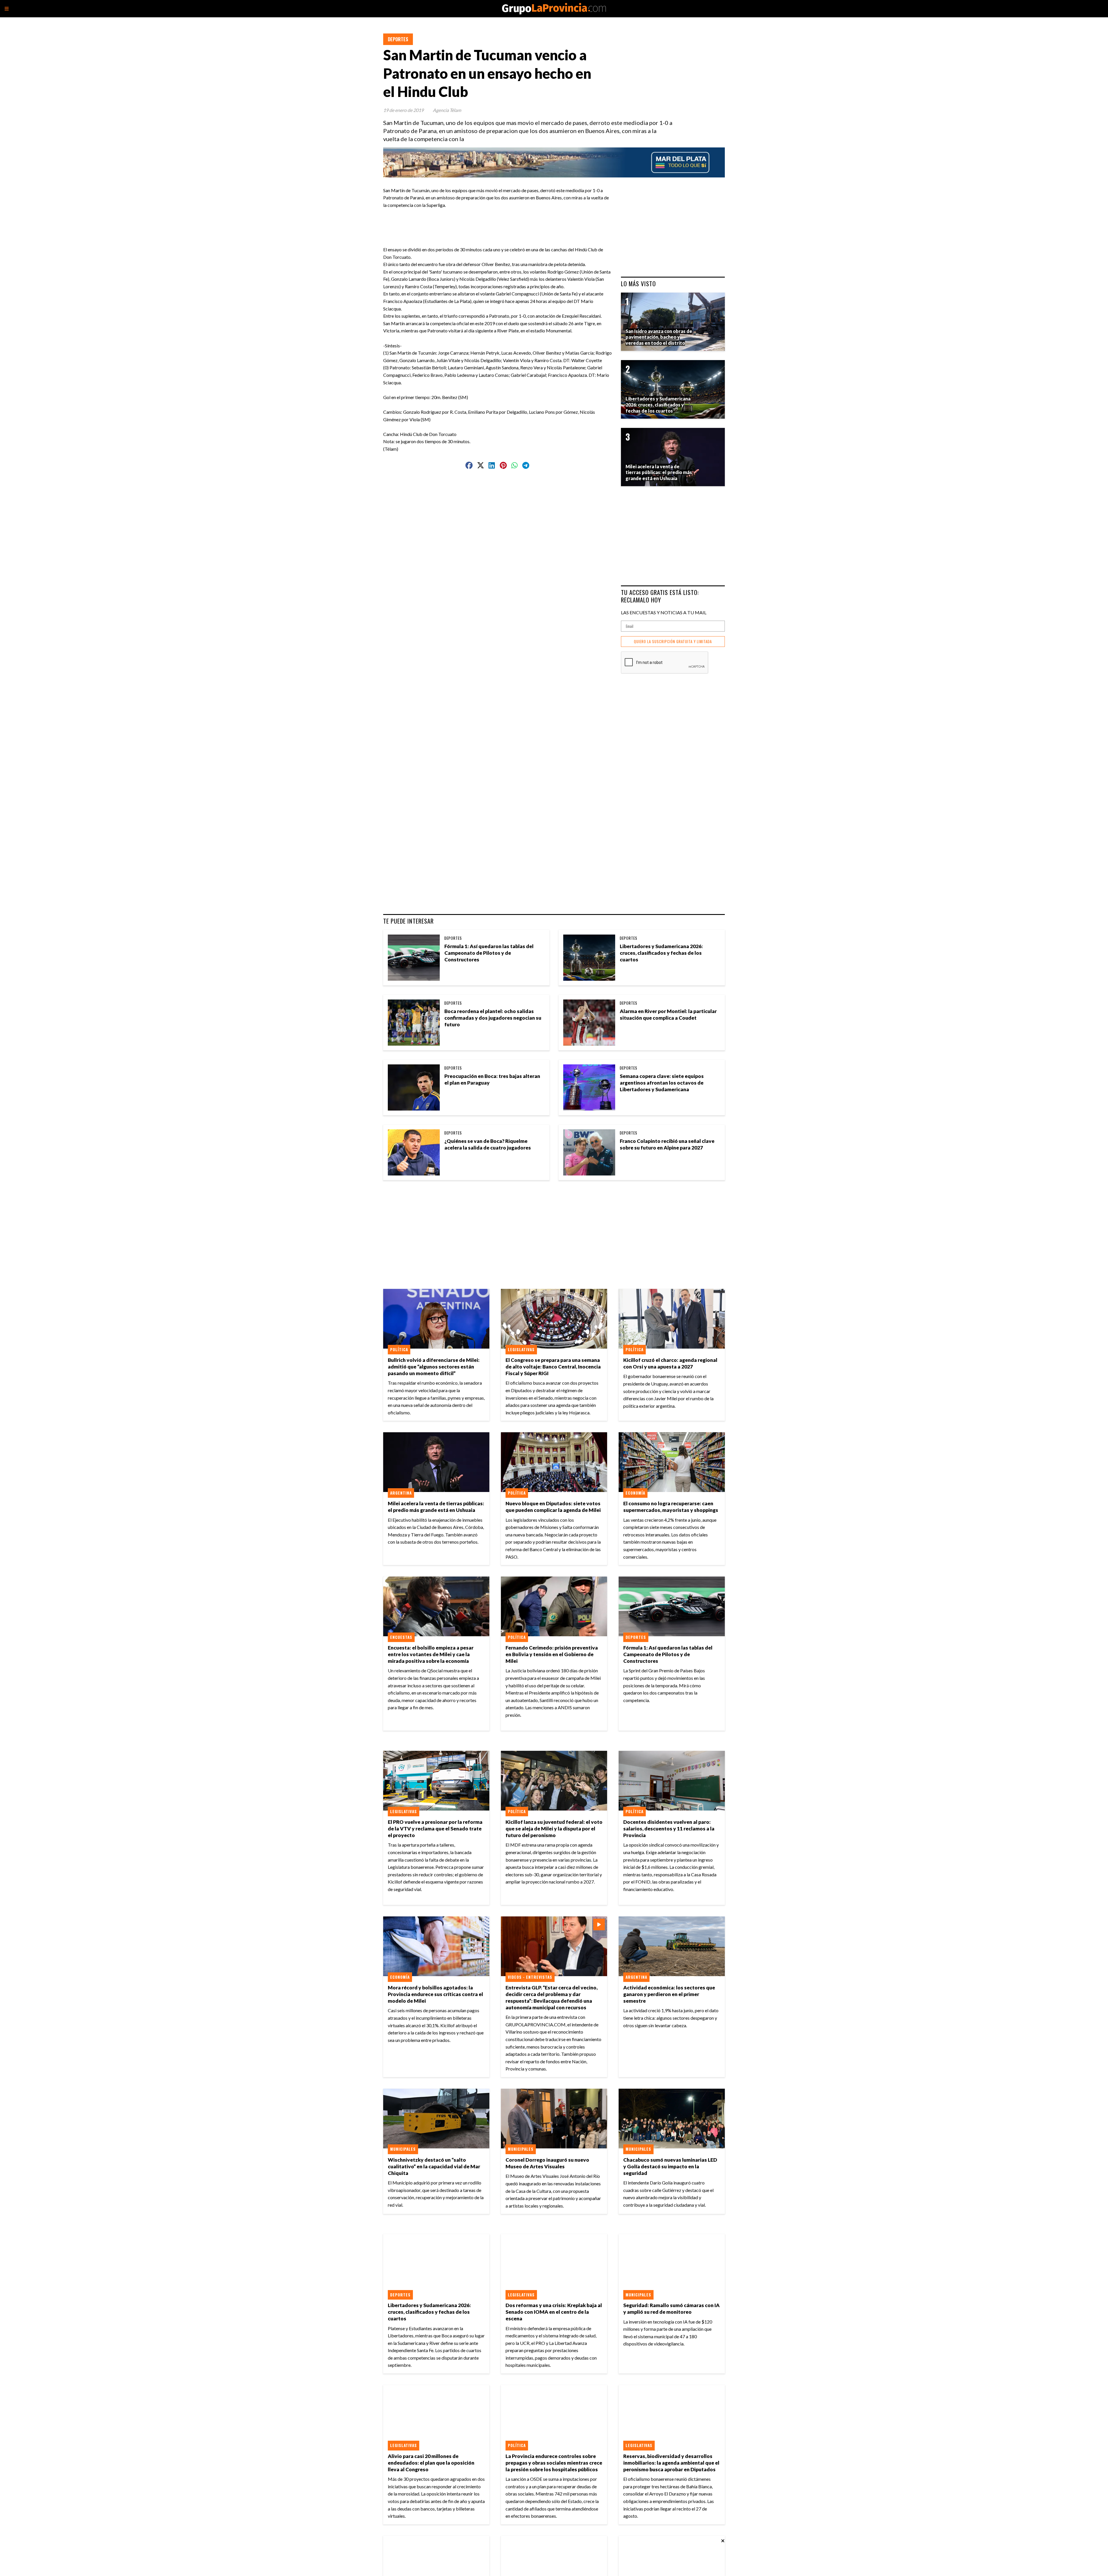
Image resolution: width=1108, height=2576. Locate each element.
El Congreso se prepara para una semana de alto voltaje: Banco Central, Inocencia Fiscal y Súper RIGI (553, 1367)
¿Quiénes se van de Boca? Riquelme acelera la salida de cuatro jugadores (488, 1144)
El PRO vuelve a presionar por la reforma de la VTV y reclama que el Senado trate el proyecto (435, 1829)
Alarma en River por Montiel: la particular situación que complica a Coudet (668, 1014)
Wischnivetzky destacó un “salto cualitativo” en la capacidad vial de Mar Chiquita (434, 2166)
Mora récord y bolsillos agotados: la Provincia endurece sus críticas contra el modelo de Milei (435, 1994)
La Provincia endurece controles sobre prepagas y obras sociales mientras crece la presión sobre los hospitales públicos (554, 2463)
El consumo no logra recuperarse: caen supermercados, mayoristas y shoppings (671, 1507)
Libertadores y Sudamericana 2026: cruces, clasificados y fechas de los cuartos (661, 953)
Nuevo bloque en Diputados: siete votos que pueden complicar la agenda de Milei (553, 1507)
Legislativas (521, 1349)
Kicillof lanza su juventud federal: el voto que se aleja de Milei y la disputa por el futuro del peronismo (554, 1829)
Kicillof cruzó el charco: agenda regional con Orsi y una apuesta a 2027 (670, 1363)
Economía (635, 1493)
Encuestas (401, 1637)
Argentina (401, 1493)
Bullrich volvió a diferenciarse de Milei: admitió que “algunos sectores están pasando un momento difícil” (434, 1367)
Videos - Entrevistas (530, 1977)
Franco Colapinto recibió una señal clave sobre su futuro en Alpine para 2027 (667, 1144)
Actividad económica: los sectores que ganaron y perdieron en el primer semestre (669, 1994)
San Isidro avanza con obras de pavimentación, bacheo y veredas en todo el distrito (659, 337)
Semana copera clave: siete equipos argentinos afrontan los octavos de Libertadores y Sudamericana (662, 1083)
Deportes (398, 39)
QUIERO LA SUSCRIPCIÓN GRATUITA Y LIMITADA (673, 642)
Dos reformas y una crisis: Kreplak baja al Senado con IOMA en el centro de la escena (554, 2312)
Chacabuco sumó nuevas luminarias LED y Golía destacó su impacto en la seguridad (670, 2166)
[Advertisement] (500, 222)
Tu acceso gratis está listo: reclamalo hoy (660, 596)
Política (399, 1349)
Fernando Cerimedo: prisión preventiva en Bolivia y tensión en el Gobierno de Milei (552, 1654)
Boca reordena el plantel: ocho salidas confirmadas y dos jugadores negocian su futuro (493, 1018)
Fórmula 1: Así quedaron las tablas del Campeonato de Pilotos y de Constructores (489, 953)
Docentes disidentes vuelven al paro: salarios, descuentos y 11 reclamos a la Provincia (669, 1829)
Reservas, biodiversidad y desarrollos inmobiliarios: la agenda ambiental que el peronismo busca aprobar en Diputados (671, 2463)
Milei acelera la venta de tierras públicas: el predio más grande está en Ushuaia (436, 1507)
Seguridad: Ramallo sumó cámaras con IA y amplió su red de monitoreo (671, 2309)
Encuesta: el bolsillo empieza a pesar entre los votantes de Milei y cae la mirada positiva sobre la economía (431, 1654)
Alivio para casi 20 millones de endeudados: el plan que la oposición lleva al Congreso (431, 2463)
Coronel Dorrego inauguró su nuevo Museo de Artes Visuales (547, 2163)
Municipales (403, 2149)
